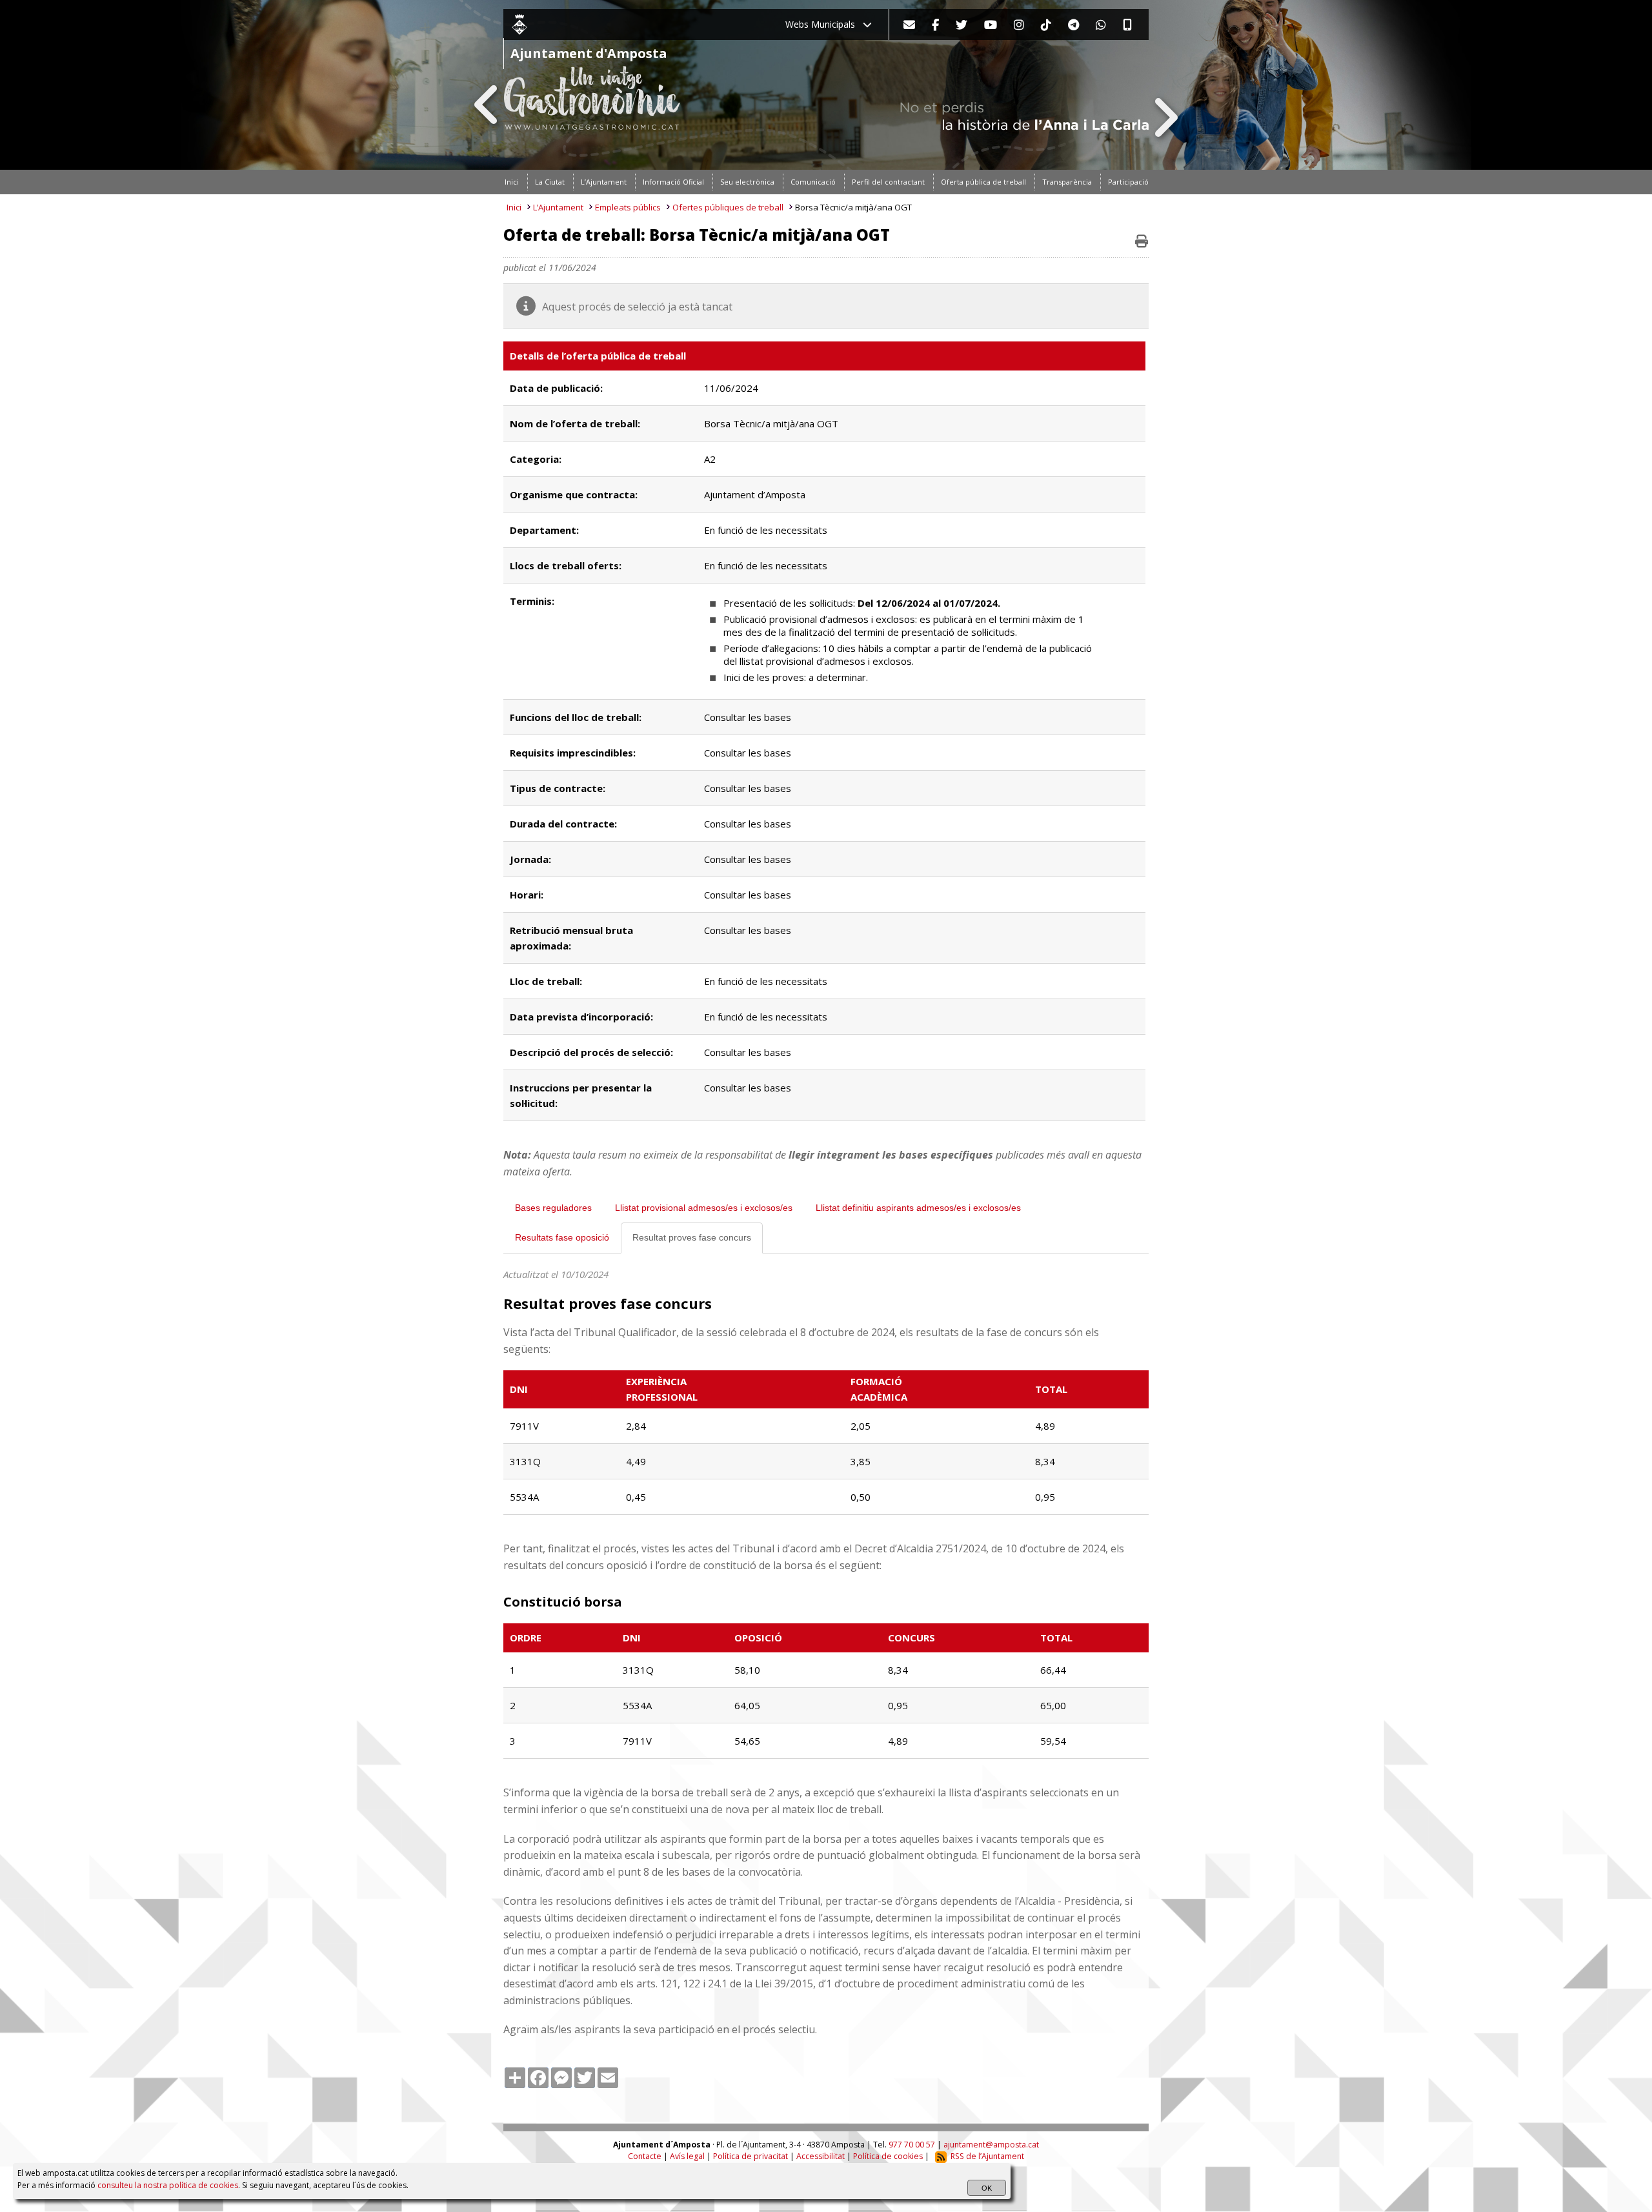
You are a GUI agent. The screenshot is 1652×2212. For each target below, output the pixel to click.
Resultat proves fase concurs (692, 1237)
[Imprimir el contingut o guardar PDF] (1142, 241)
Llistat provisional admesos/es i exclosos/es (704, 1208)
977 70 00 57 (912, 2145)
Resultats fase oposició (562, 1237)
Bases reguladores (553, 1208)
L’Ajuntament (558, 207)
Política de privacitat (750, 2156)
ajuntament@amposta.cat (991, 2145)
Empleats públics (628, 207)
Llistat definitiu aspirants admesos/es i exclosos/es (918, 1208)
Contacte (645, 2156)
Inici (514, 207)
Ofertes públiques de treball (728, 207)
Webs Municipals (824, 24)
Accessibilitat (821, 2156)
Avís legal (687, 2156)
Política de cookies (888, 2156)
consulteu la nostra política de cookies (168, 2185)
